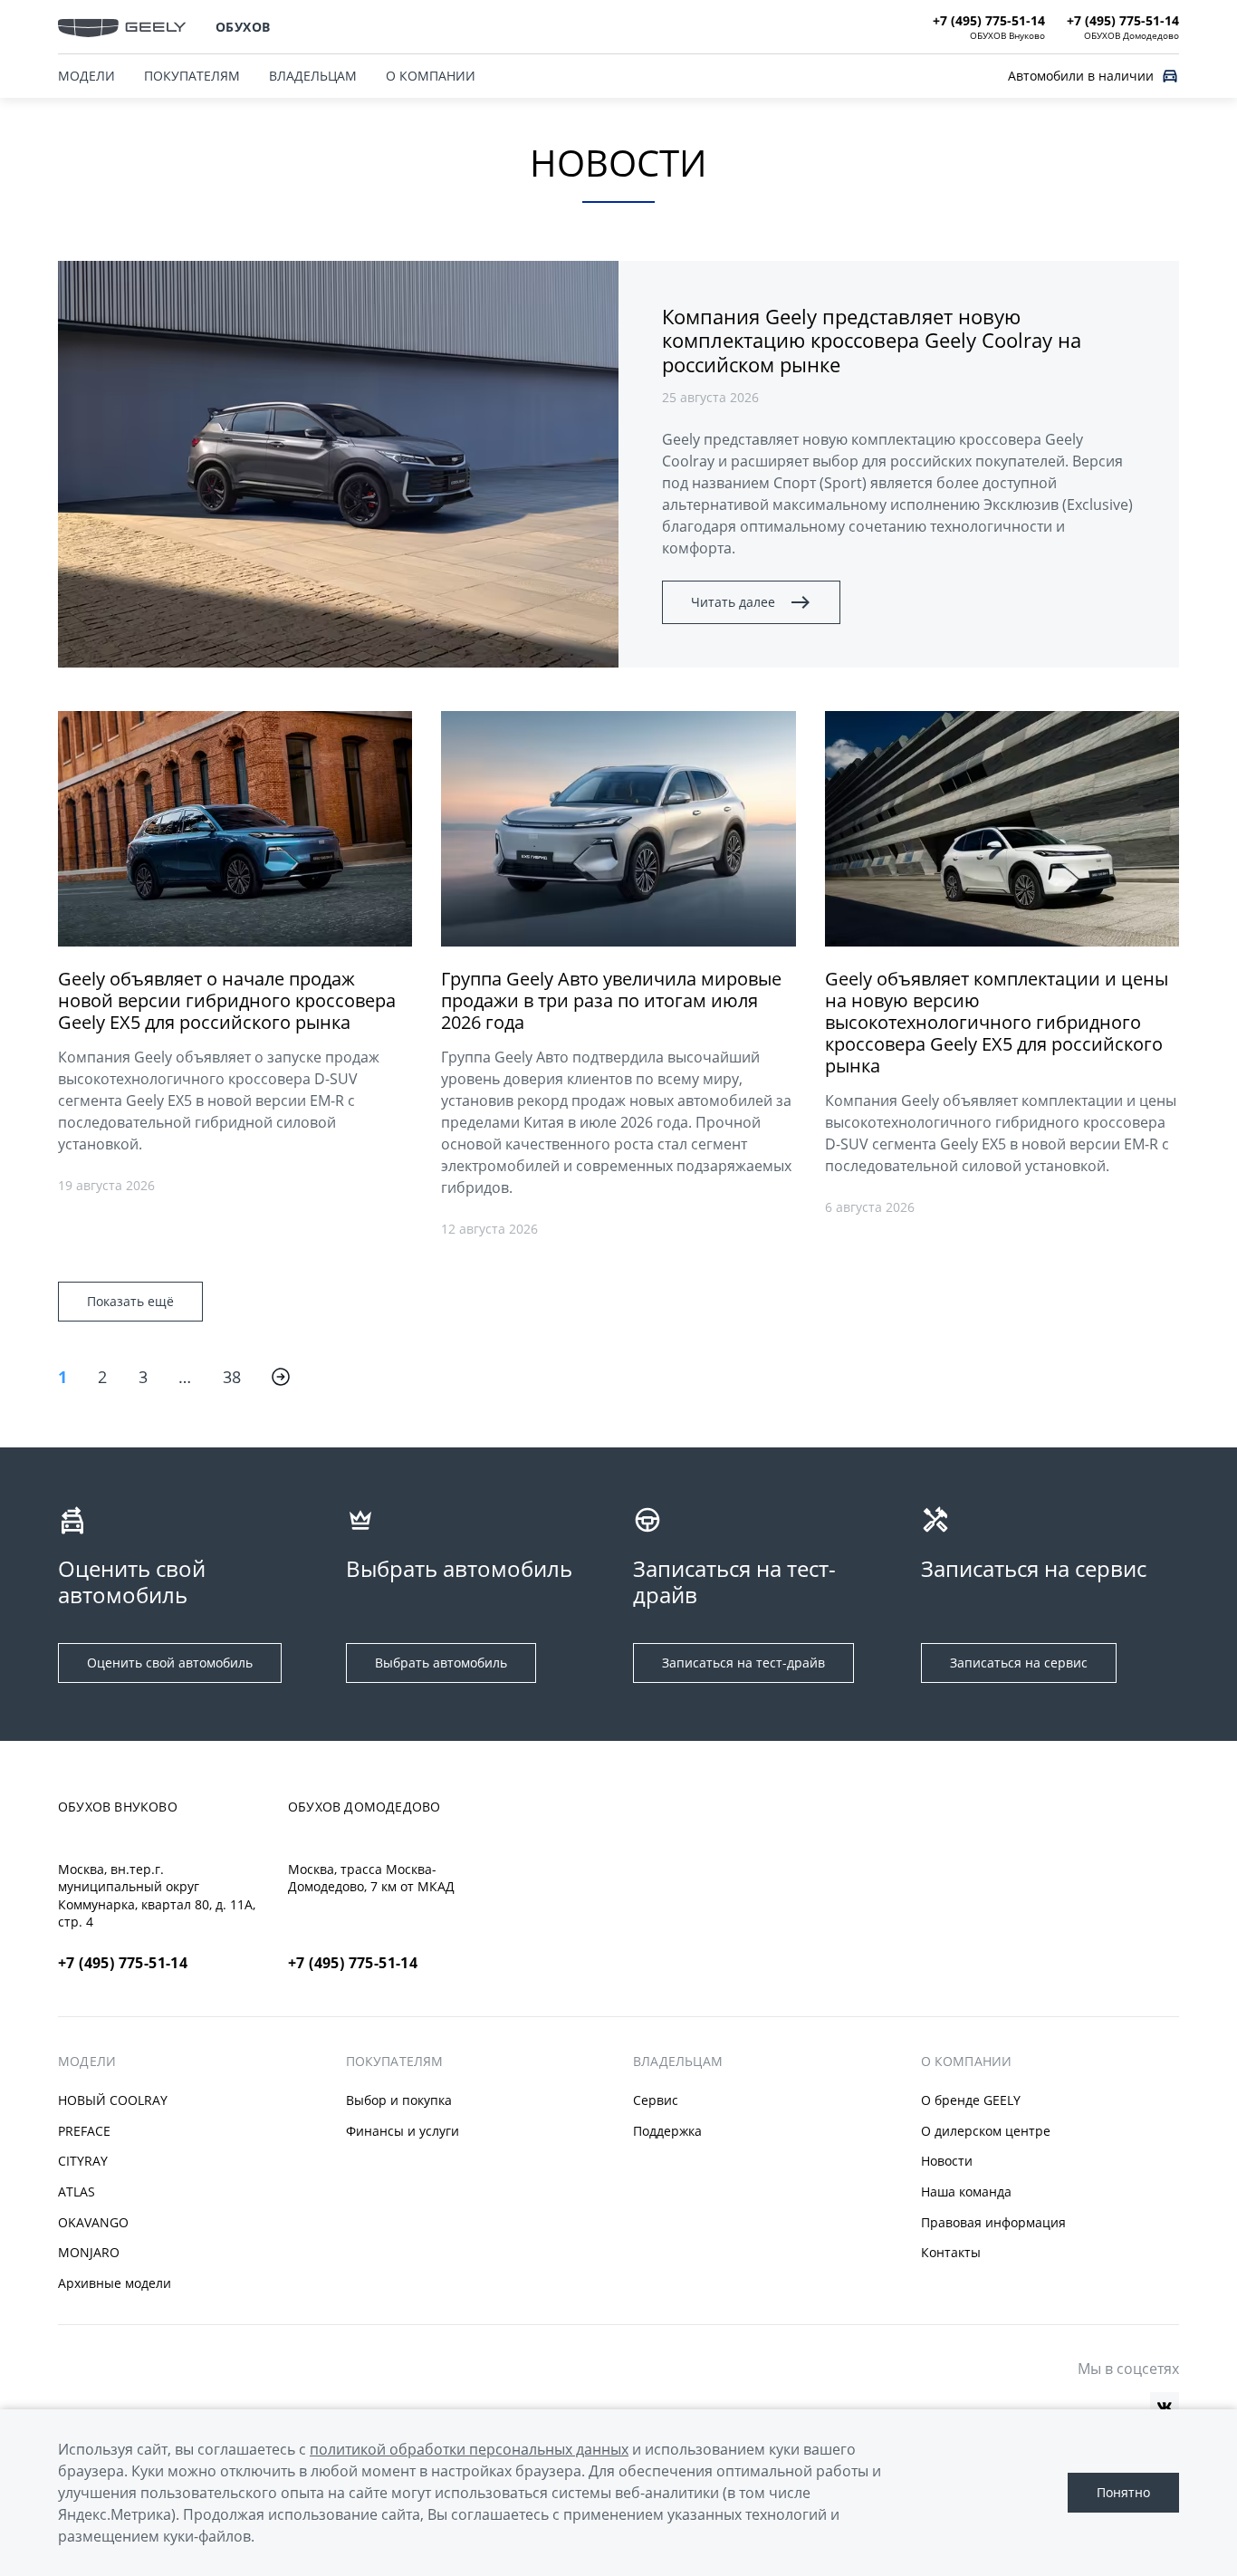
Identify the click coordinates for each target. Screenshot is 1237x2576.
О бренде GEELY (971, 2100)
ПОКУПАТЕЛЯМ (192, 76)
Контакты (951, 2252)
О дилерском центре (986, 2131)
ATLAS (77, 2192)
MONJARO (89, 2252)
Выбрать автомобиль (441, 1663)
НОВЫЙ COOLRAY (113, 2100)
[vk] (1165, 2407)
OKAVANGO (93, 2222)
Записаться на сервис (1019, 1663)
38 (232, 1377)
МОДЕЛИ (86, 76)
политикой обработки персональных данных (469, 2449)
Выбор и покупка (399, 2100)
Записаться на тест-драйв (743, 1663)
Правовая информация (993, 2222)
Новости (947, 2161)
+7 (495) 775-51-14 (123, 1963)
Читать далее (733, 602)
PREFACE (84, 2131)
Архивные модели (115, 2283)
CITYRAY (83, 2161)
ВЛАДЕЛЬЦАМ (313, 76)
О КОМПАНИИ (431, 76)
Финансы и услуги (403, 2131)
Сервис (656, 2100)
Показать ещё (130, 1301)
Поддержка (667, 2131)
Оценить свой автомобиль (170, 1663)
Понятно (1123, 2492)
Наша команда (966, 2192)
